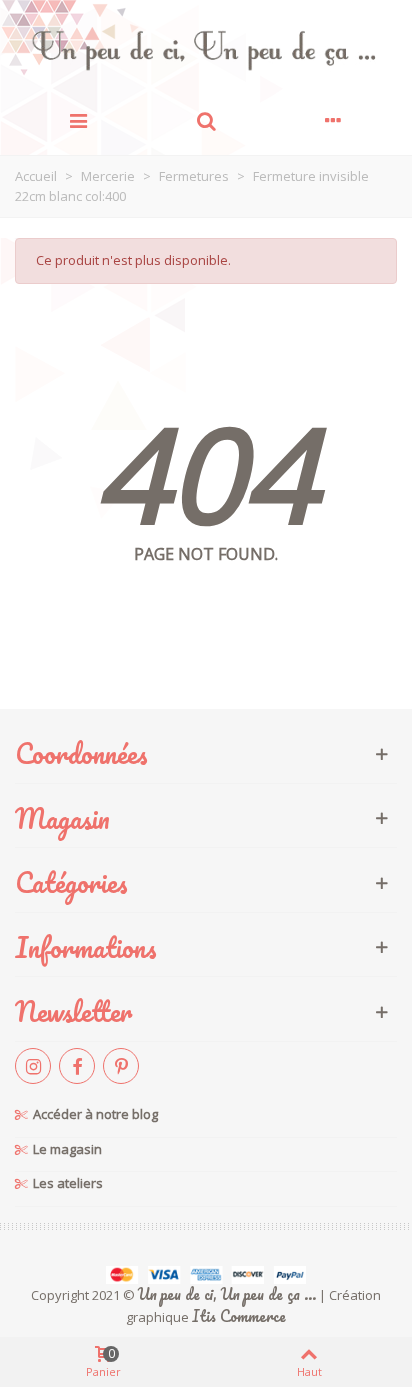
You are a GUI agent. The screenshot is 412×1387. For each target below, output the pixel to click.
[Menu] (78, 119)
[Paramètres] (333, 119)
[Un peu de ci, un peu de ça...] (206, 49)
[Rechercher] (205, 119)
